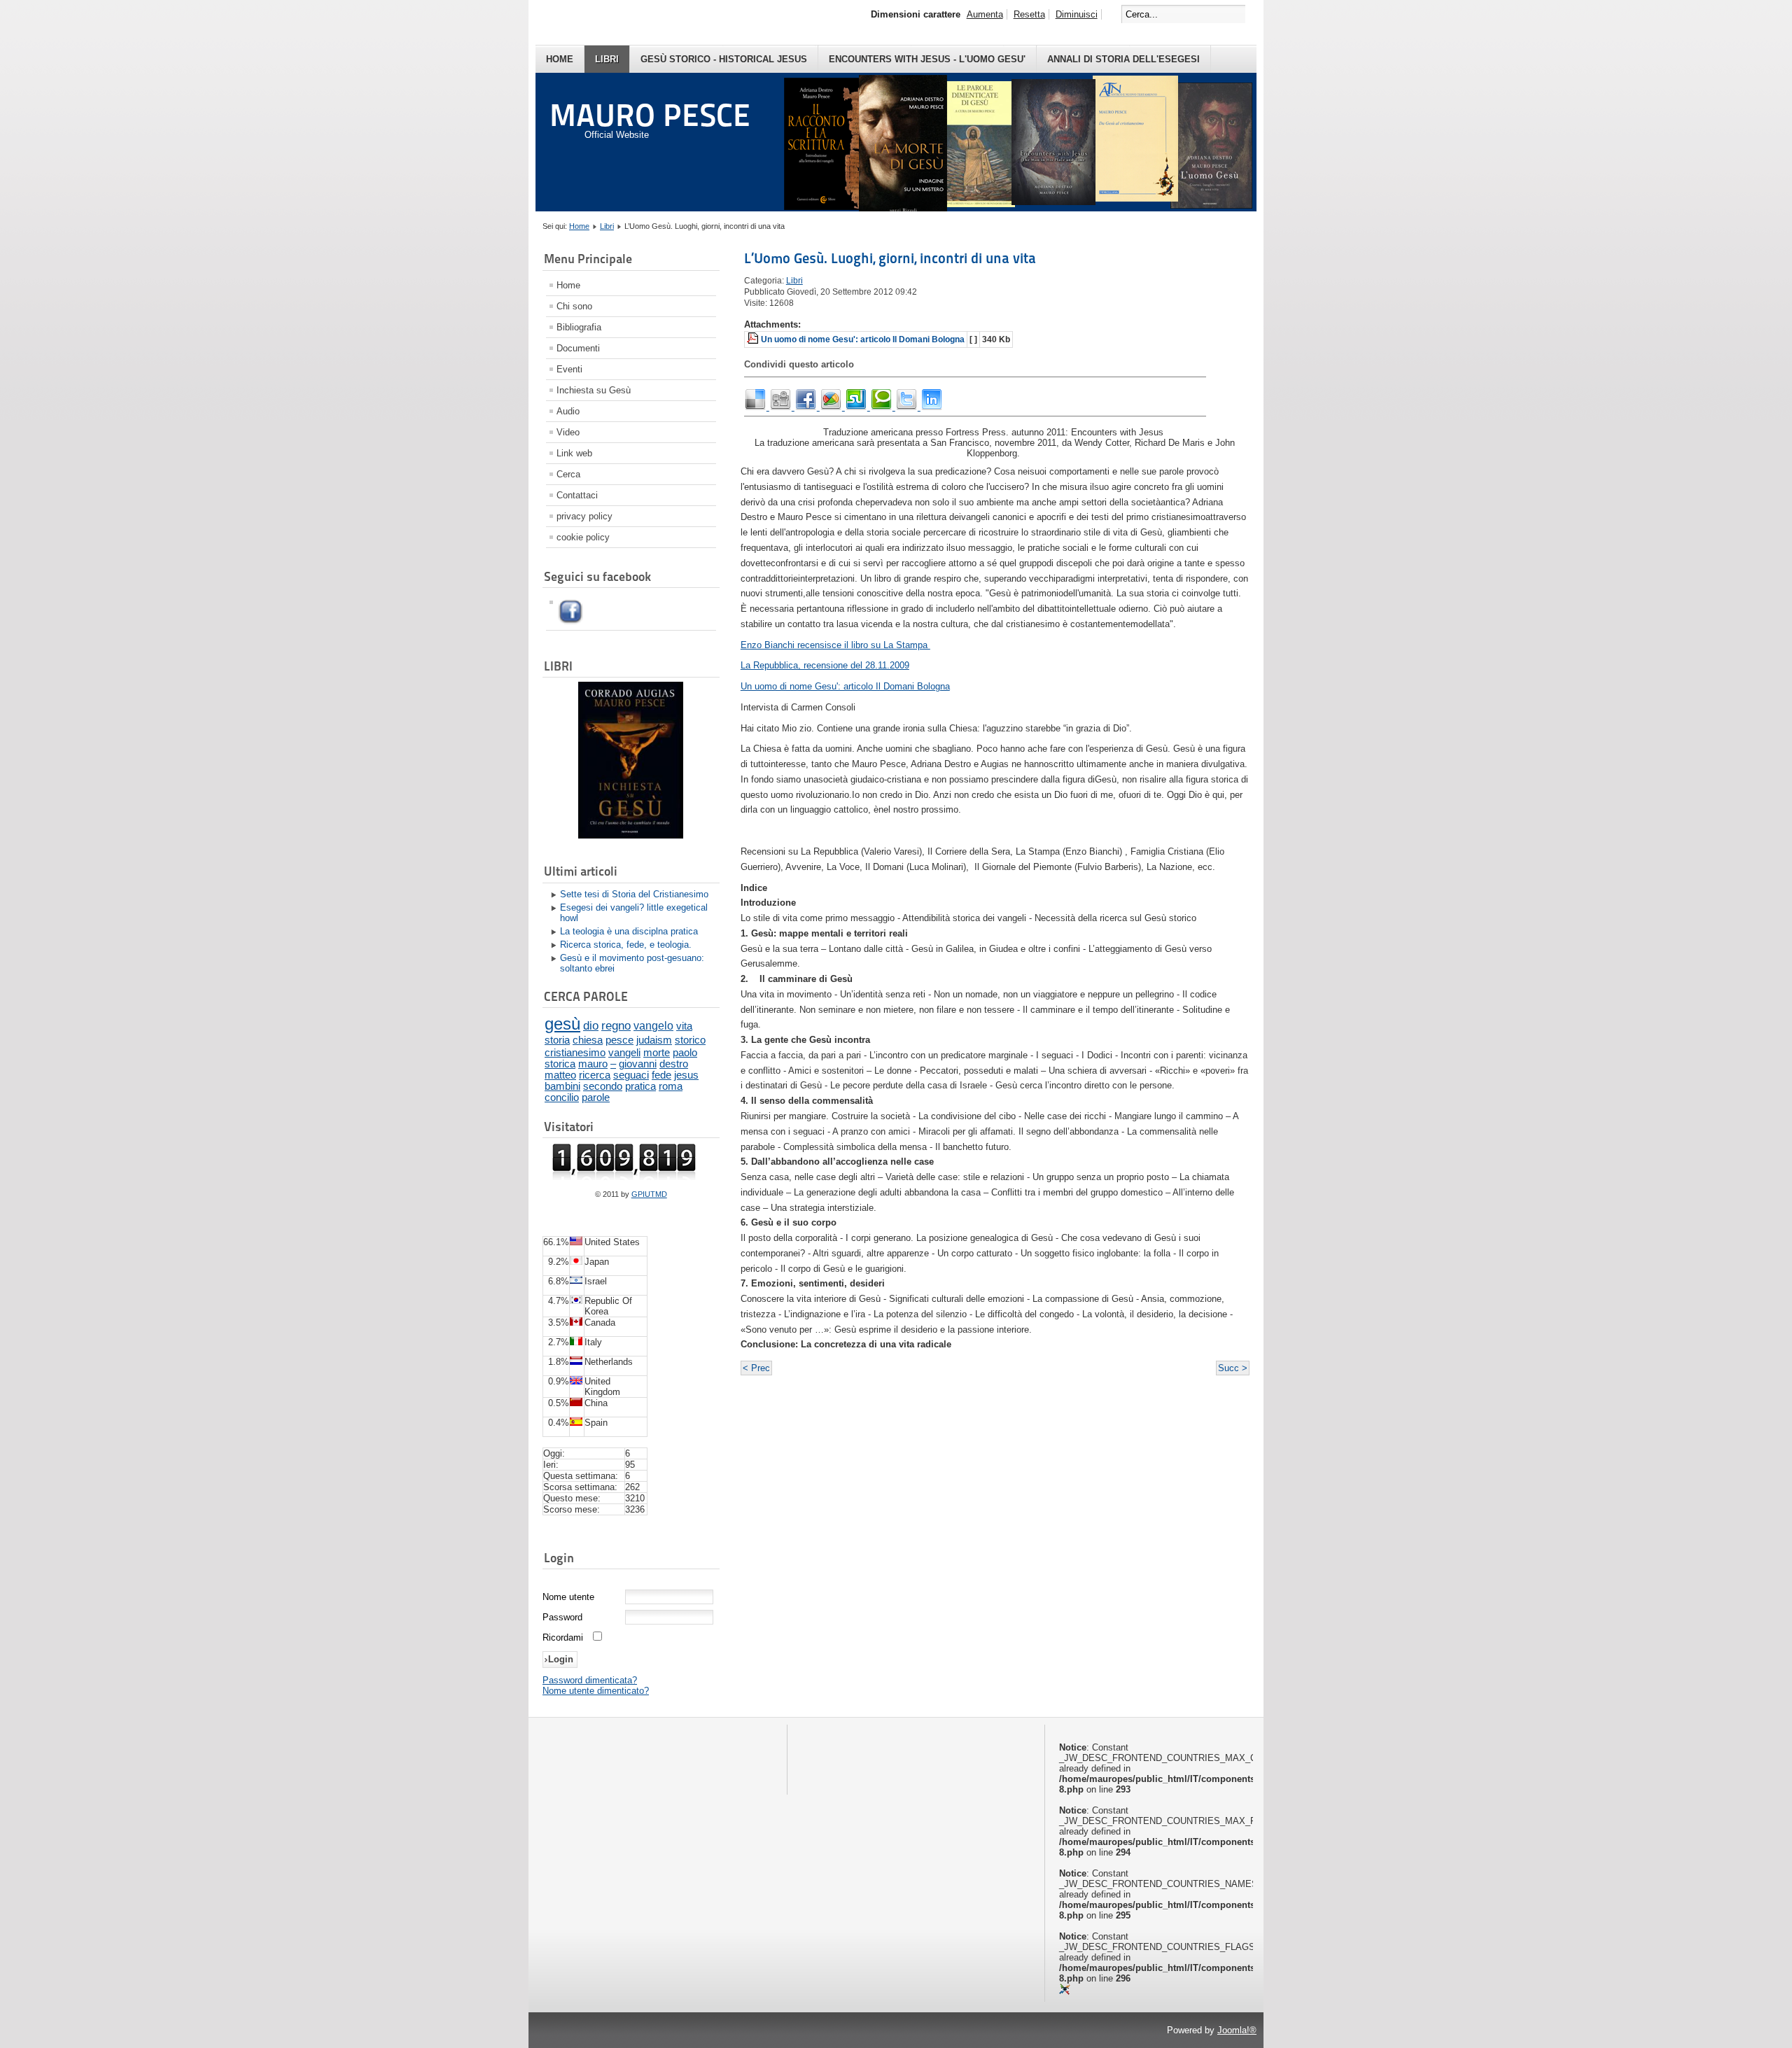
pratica (640, 1086)
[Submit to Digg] (782, 407)
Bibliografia (579, 327)
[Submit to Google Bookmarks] (832, 407)
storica (560, 1064)
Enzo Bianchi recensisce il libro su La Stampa (835, 645)
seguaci (631, 1075)
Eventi (569, 369)
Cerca (568, 474)
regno (616, 1026)
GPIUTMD (649, 1194)
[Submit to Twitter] (908, 407)
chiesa (588, 1040)
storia (557, 1040)
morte (657, 1052)
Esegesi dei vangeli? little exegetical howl (634, 913)
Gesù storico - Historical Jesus (724, 59)
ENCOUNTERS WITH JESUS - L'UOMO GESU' (927, 59)
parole (596, 1097)
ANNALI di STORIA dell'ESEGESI (1123, 59)
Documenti (578, 348)
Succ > (1233, 1368)
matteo (560, 1075)
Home (560, 59)
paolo (685, 1052)
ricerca (595, 1075)
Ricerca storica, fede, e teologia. (626, 945)
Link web (574, 453)
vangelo (653, 1026)
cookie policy (583, 537)
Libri (607, 59)
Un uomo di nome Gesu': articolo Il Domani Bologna (863, 339)
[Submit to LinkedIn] (932, 407)
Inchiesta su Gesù (594, 390)
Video (568, 432)
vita (684, 1026)
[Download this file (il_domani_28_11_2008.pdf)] (754, 339)
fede (661, 1075)
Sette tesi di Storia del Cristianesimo (634, 894)
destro (674, 1064)
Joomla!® (1237, 2030)
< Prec (756, 1368)
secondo (603, 1086)
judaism (654, 1040)
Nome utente (568, 1597)
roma (671, 1086)
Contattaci (577, 495)
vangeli (624, 1052)
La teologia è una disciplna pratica (629, 931)
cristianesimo (575, 1052)
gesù (562, 1024)
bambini (562, 1086)
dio (591, 1025)
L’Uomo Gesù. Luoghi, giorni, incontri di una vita (890, 258)
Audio (568, 411)
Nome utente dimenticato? (596, 1691)
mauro (593, 1064)
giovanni (638, 1064)
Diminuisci (1077, 14)
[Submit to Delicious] (757, 407)
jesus (686, 1075)
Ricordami (563, 1637)
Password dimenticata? (590, 1680)
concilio (562, 1097)
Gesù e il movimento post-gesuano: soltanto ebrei (632, 963)
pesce (619, 1040)
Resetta (1029, 14)
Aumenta (985, 14)
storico (690, 1040)
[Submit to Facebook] (807, 407)
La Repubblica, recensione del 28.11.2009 (825, 665)
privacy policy (584, 516)
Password (562, 1617)
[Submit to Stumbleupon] (857, 407)
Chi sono (574, 306)
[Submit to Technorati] (883, 407)
